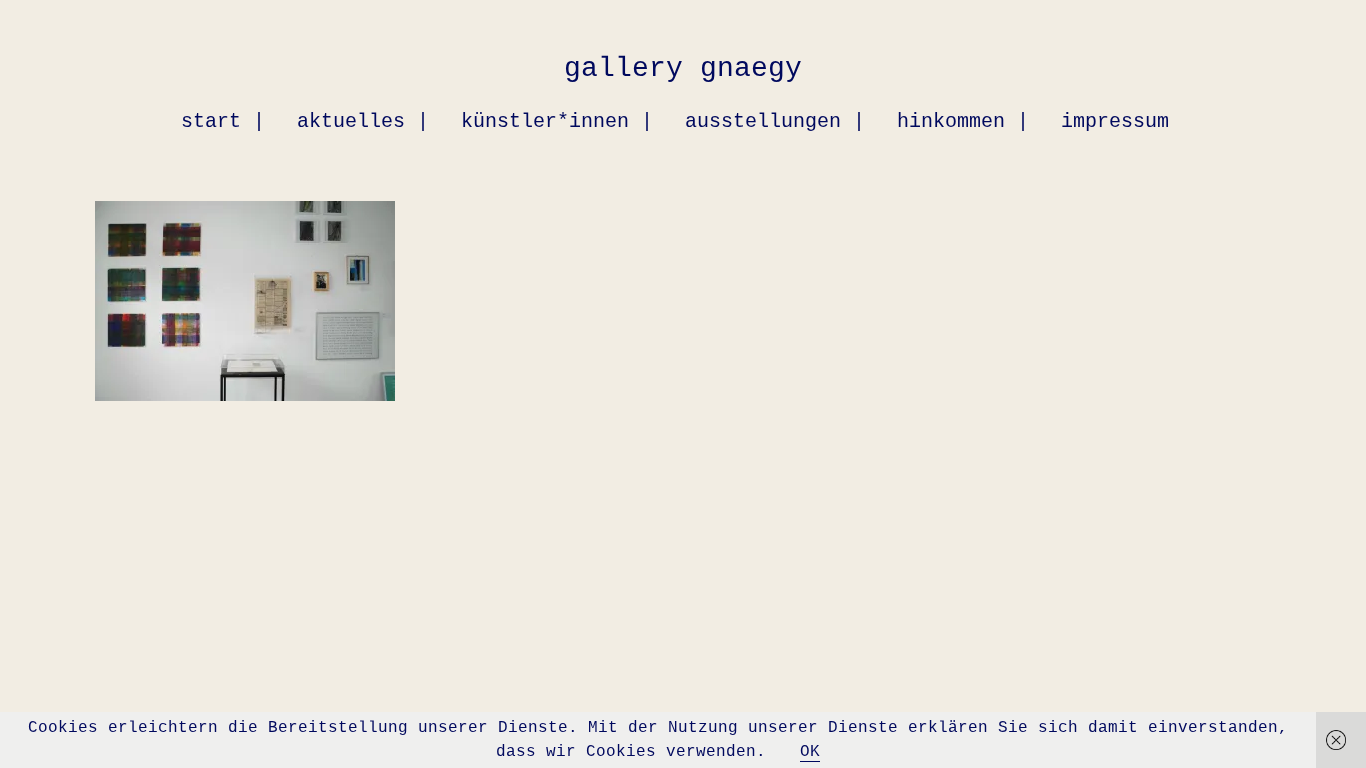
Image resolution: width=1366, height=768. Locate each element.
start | (223, 121)
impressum (1115, 121)
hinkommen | (963, 121)
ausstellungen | (775, 121)
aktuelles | (363, 121)
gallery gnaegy (683, 68)
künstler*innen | (557, 121)
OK (810, 752)
